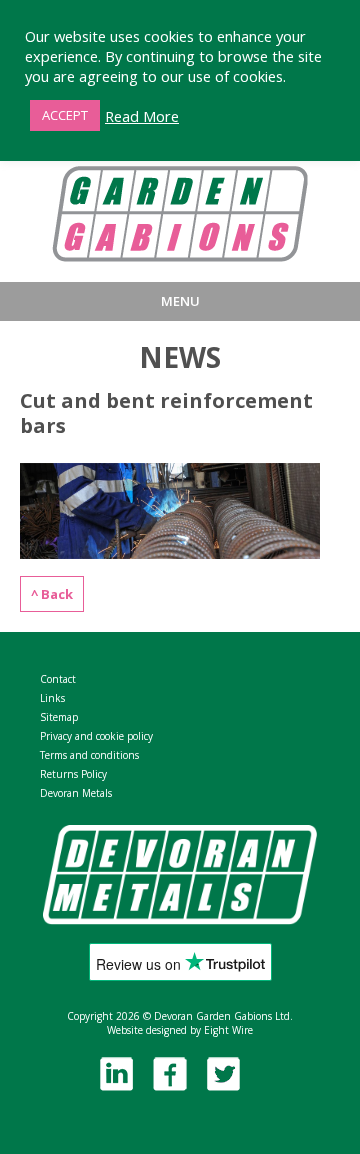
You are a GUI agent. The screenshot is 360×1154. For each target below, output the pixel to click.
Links (52, 698)
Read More (142, 116)
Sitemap (59, 717)
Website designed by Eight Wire (180, 1030)
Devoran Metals (76, 793)
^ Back (52, 594)
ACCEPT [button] (65, 115)
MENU (180, 301)
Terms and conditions (89, 755)
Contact (58, 679)
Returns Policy (73, 774)
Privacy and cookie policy (96, 736)
